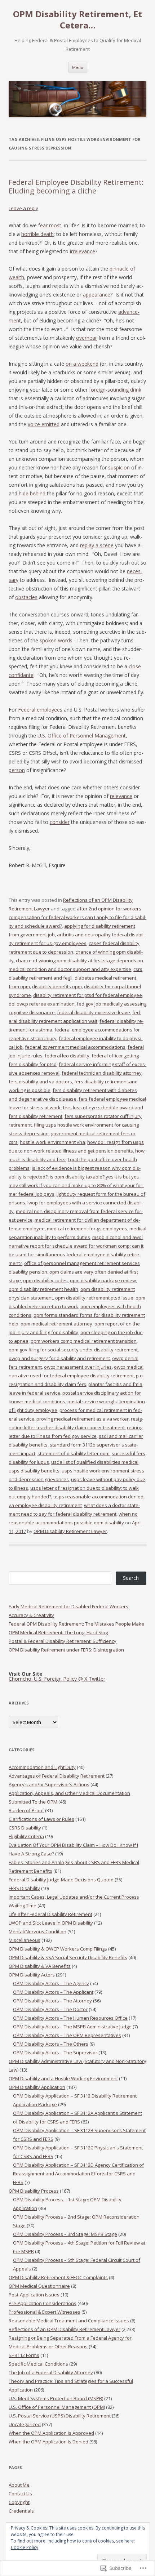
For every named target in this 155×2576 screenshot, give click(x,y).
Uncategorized (25, 2424)
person (17, 770)
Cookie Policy (25, 2547)
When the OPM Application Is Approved (51, 2433)
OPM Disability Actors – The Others (51, 2044)
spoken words (56, 640)
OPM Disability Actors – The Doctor (50, 2009)
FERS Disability (24, 1888)
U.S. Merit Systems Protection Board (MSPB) (56, 2398)
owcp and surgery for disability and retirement (59, 1358)
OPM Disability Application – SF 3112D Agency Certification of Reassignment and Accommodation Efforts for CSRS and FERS (78, 2174)
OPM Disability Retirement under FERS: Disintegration (66, 1650)
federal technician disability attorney (102, 1073)
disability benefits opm (57, 986)
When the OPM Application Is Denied (48, 2442)
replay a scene (97, 545)
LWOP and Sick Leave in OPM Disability (51, 1923)
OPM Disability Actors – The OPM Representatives (67, 2035)
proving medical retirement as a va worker (83, 1419)
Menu (78, 67)
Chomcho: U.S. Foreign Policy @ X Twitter (57, 1679)
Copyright (19, 2502)
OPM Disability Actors (32, 1975)
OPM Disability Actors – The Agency (51, 1983)
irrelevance (83, 251)
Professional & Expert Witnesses (45, 2312)
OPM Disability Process (34, 2191)
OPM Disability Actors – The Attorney (52, 2001)
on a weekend (82, 364)
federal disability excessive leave (94, 1012)
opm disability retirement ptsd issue (94, 1298)
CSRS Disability (25, 1828)
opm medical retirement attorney (56, 1324)
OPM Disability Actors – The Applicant (53, 1992)
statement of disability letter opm (74, 1453)
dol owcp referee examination (42, 1004)
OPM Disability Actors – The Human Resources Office (70, 2018)
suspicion (119, 467)
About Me (19, 2485)
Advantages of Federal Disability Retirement (57, 1776)
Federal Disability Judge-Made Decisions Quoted (61, 1880)
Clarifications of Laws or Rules (41, 1819)
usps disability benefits (34, 1471)
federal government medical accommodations (75, 1047)
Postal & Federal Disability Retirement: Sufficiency (63, 1641)
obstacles (26, 597)
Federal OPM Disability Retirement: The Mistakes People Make (76, 1624)
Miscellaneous (25, 1940)
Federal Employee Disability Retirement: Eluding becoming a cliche (76, 186)
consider (60, 822)
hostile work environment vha (52, 1142)
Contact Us (20, 2493)
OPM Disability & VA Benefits (40, 1966)
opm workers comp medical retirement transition (84, 1341)
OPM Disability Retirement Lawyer (70, 1531)
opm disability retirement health (43, 1289)
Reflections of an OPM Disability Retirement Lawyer (65, 2329)
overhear (87, 338)
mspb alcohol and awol (118, 1237)
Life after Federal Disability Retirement (50, 1914)
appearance (97, 295)
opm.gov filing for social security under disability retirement (73, 1350)
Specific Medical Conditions (38, 2364)
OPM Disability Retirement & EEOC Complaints (58, 2277)
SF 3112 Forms (24, 2355)
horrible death (37, 234)
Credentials (21, 2511)
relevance (121, 796)
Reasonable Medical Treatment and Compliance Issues (69, 2321)
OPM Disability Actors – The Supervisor (55, 2053)
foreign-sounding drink (115, 390)
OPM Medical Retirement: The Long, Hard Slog (58, 1632)
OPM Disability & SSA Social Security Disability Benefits (68, 1957)
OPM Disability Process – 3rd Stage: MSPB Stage (65, 2234)
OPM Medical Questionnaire (39, 2286)
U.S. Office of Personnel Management (82, 736)
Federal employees (40, 710)
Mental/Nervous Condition (37, 1931)
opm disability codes (45, 1280)
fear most (50, 225)
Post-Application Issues (34, 2295)
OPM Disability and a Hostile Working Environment (63, 2078)
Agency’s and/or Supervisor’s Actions (49, 1784)
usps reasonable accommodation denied (98, 1497)
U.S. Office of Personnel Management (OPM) (57, 2407)
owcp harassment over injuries (78, 1367)
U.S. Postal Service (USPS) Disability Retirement (60, 2416)
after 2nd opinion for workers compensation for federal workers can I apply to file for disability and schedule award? (77, 917)
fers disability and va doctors (40, 1082)
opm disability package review (103, 1280)
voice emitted (44, 424)
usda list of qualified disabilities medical (95, 1462)
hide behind (32, 493)
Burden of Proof (26, 1810)
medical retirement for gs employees (87, 1229)
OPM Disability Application (37, 2087)
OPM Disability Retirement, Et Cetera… (77, 20)
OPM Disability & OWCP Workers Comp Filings (58, 1949)
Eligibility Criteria (26, 1836)
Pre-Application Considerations (43, 2303)
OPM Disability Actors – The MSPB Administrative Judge (72, 2027)
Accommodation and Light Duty (42, 1767)
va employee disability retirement (45, 1505)
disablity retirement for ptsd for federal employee (88, 995)
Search (131, 1578)
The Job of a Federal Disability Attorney (51, 2372)
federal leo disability (67, 1056)
